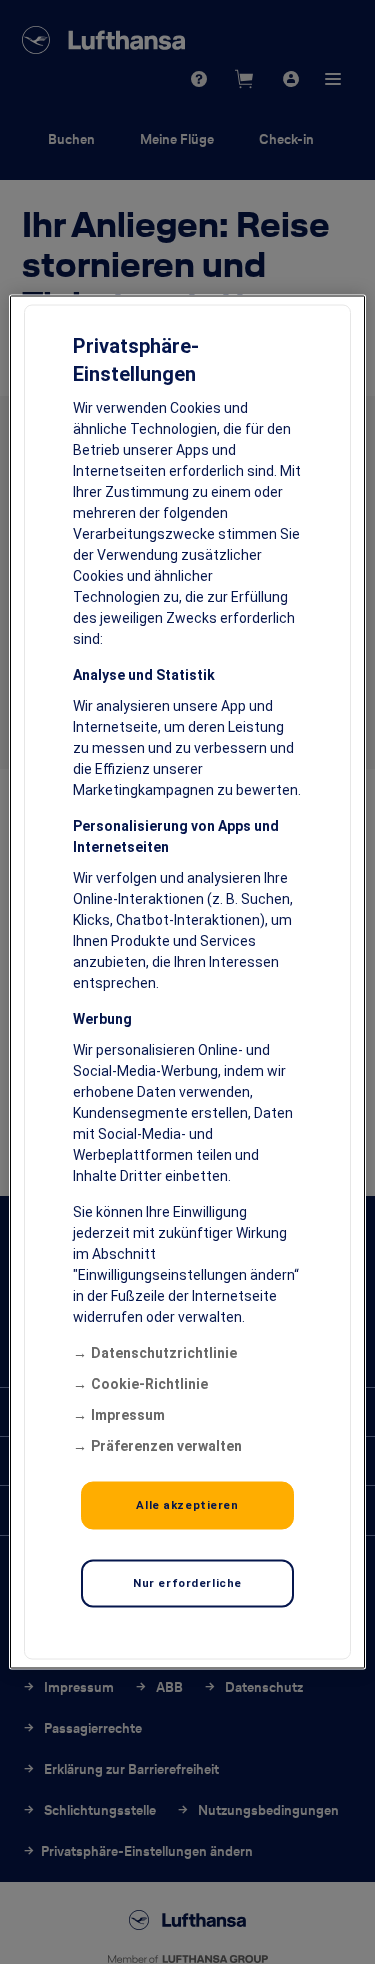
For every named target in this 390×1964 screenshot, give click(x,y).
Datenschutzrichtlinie (164, 1353)
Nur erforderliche (187, 1583)
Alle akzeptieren (187, 1505)
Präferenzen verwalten (166, 1446)
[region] (187, 982)
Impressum (128, 1415)
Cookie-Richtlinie (149, 1384)
